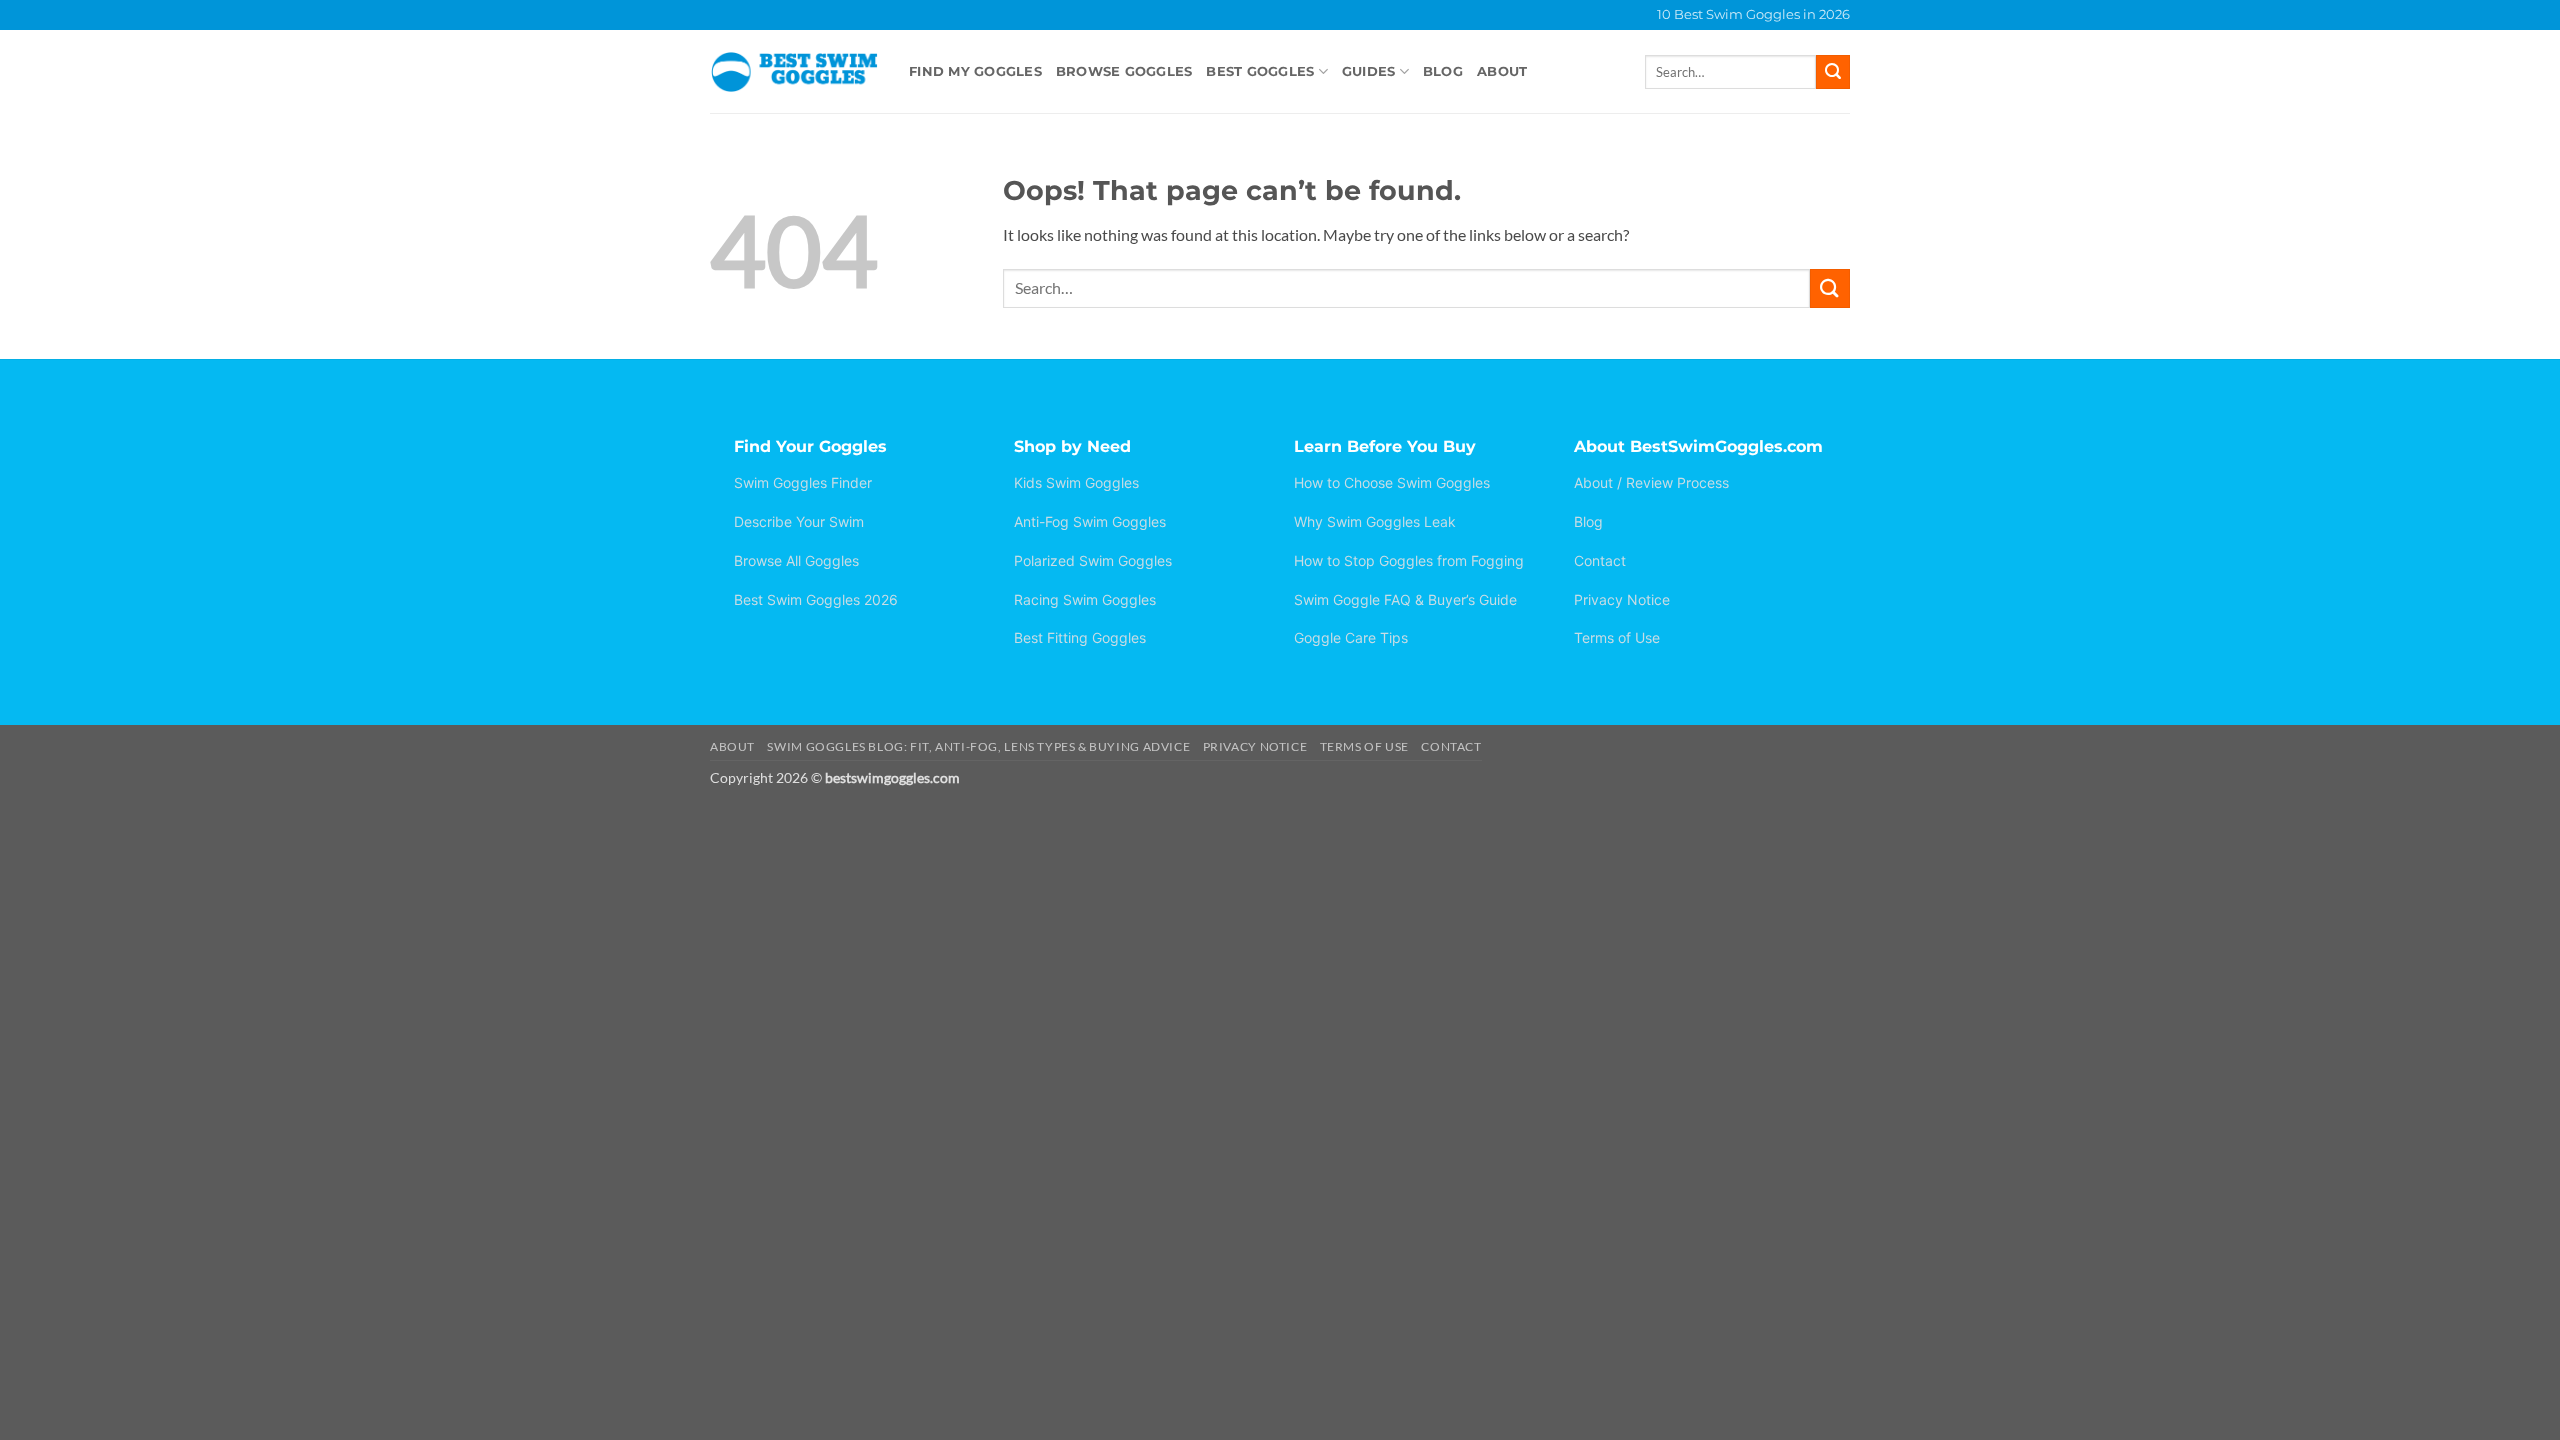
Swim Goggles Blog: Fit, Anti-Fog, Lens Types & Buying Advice (978, 746)
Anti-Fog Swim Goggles (1090, 521)
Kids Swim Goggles (1076, 482)
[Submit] (1833, 72)
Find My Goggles (975, 71)
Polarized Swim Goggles (1093, 560)
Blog (1443, 71)
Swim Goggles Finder (803, 482)
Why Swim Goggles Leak (1375, 521)
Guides (1369, 71)
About (1502, 71)
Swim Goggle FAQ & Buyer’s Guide (1405, 599)
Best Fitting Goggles (1080, 637)
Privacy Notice (1622, 599)
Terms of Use (1617, 637)
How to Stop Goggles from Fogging (1409, 560)
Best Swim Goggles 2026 (816, 599)
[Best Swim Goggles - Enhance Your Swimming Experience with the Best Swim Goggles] (794, 72)
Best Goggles (1260, 71)
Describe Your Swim (799, 521)
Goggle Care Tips (1351, 637)
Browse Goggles (1124, 71)
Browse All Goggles (796, 560)
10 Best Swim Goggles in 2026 (1753, 14)
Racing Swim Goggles (1085, 599)
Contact (1600, 560)
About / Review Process (1651, 482)
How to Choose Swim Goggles (1392, 482)
